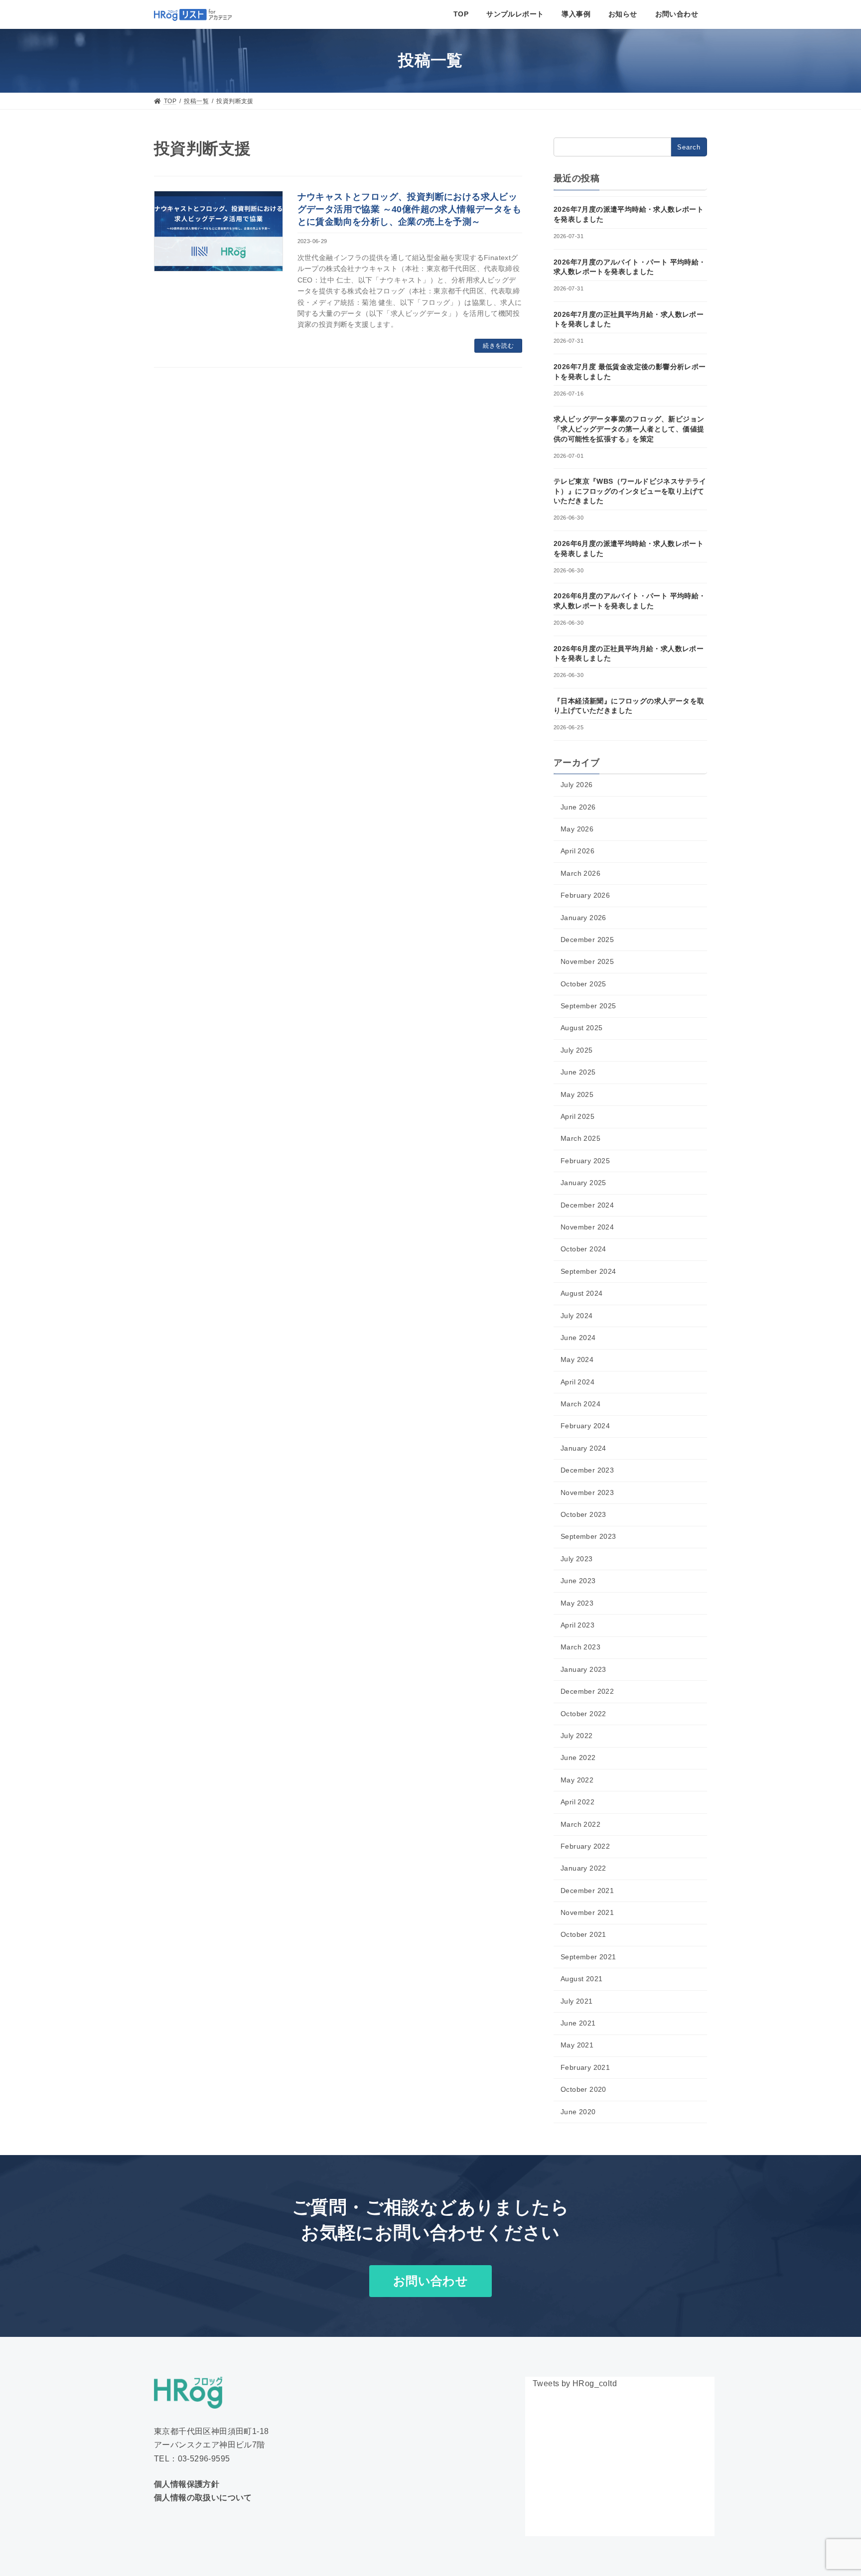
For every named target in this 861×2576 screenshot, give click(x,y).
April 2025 (577, 1116)
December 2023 (587, 1470)
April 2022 (577, 1802)
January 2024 (583, 1448)
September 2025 (588, 1006)
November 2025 (587, 961)
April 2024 (577, 1382)
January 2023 (583, 1669)
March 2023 (580, 1647)
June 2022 (578, 1758)
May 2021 (577, 2045)
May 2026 (577, 829)
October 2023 (583, 1514)
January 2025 (583, 1183)
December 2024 (587, 1205)
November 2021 (587, 1912)
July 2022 (577, 1736)
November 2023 (587, 1492)
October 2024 (583, 1249)
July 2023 (577, 1559)
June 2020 (578, 2112)
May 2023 (577, 1603)
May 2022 (577, 1780)
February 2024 (585, 1426)
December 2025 (587, 940)
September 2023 (588, 1536)
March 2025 (580, 1138)
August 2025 (581, 1028)
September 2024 (588, 1271)
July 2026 (577, 785)
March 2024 (580, 1404)
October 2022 (583, 1714)
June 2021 (578, 2023)
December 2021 (587, 1891)
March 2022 (580, 1824)
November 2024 (587, 1227)
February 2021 (585, 2067)
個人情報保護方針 (187, 2484)
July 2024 (577, 1316)
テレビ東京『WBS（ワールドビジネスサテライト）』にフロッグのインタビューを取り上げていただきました (630, 491)
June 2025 (578, 1072)
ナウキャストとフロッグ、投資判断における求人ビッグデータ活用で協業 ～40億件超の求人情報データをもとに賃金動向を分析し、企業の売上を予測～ (409, 209)
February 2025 (585, 1161)
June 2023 (578, 1581)
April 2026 (577, 851)
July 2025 (577, 1050)
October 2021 (583, 1934)
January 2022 (583, 1868)
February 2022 (585, 1846)
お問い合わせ (430, 2281)
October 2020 (583, 2089)
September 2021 (588, 1957)
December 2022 (587, 1691)
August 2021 (581, 1979)
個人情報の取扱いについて (203, 2498)
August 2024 (581, 1293)
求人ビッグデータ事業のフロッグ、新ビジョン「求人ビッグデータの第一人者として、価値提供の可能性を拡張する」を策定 (629, 429)
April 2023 (577, 1625)
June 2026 (578, 807)
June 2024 (578, 1338)
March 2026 (580, 873)
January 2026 (583, 917)
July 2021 (577, 2001)
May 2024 (577, 1359)
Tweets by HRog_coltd (575, 2383)
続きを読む (498, 346)
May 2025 (577, 1094)
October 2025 (583, 984)
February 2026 (585, 895)
